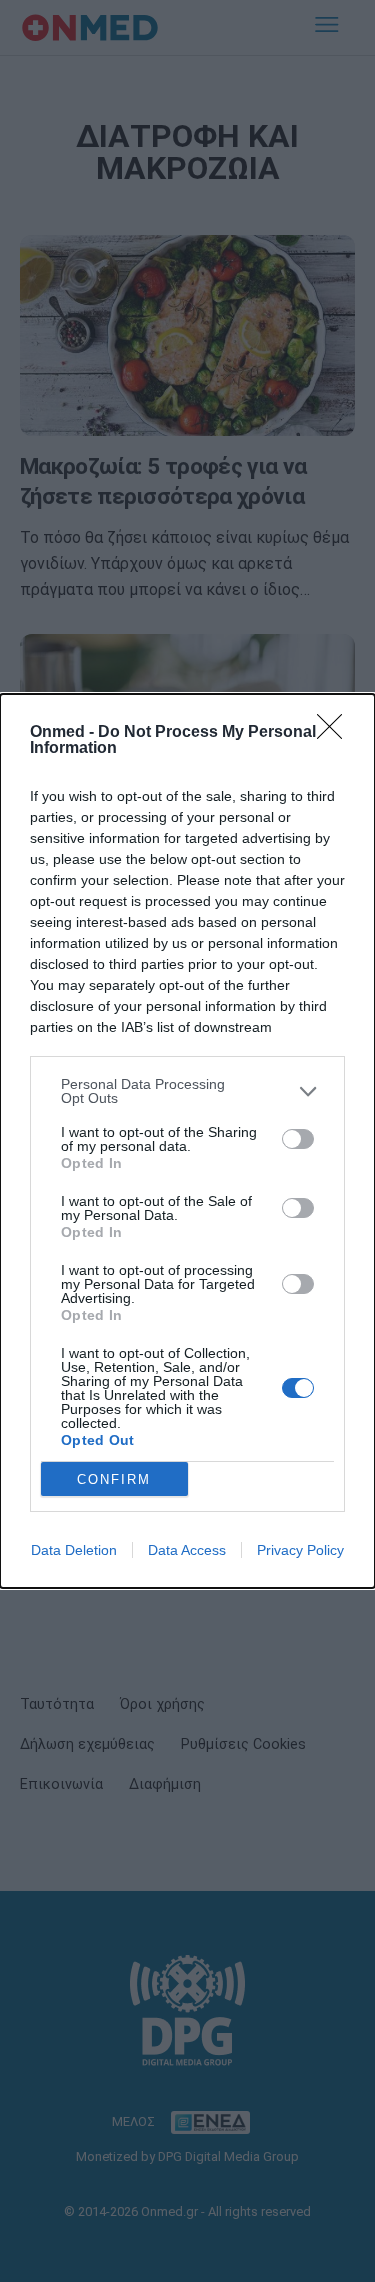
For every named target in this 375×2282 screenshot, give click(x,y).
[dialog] (187, 1141)
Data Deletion (74, 1550)
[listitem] (187, 1091)
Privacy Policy (300, 1550)
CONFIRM (114, 1479)
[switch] (298, 1139)
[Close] (336, 733)
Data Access (187, 1550)
